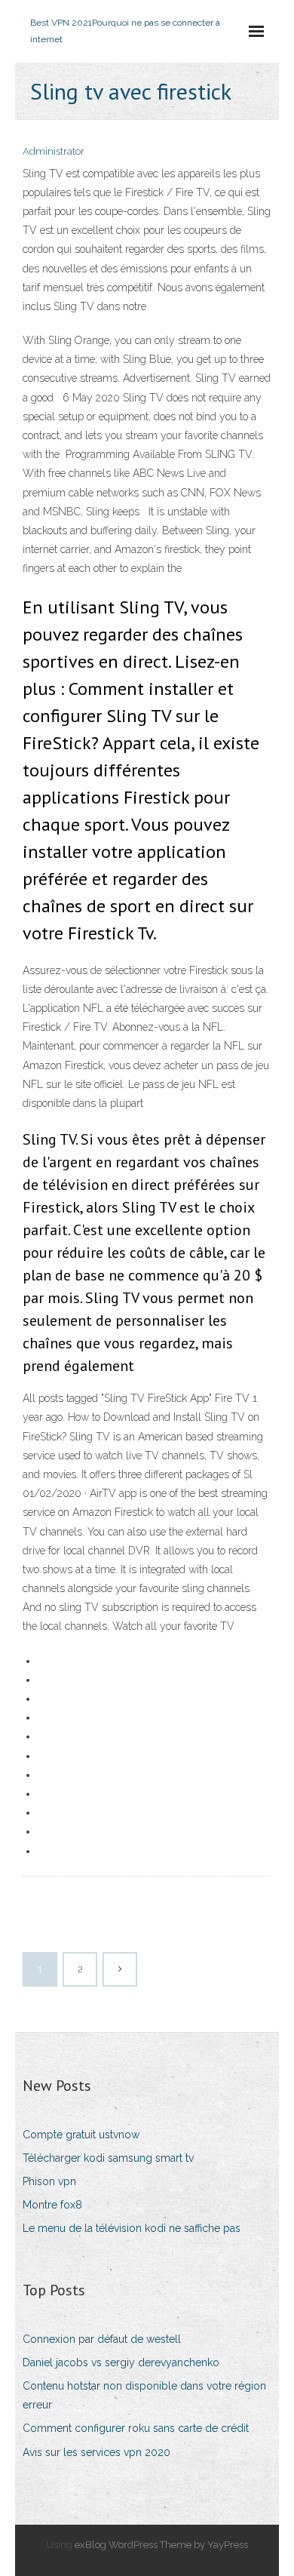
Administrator (54, 151)
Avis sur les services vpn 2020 (96, 2452)
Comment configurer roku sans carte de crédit (136, 2428)
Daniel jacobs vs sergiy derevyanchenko (121, 2362)
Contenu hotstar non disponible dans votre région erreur (144, 2395)
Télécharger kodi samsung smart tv (108, 2158)
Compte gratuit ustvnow (81, 2135)
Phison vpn (49, 2181)
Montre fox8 (52, 2205)
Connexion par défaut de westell (102, 2339)
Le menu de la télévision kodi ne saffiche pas (132, 2228)
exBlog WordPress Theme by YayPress (161, 2545)
